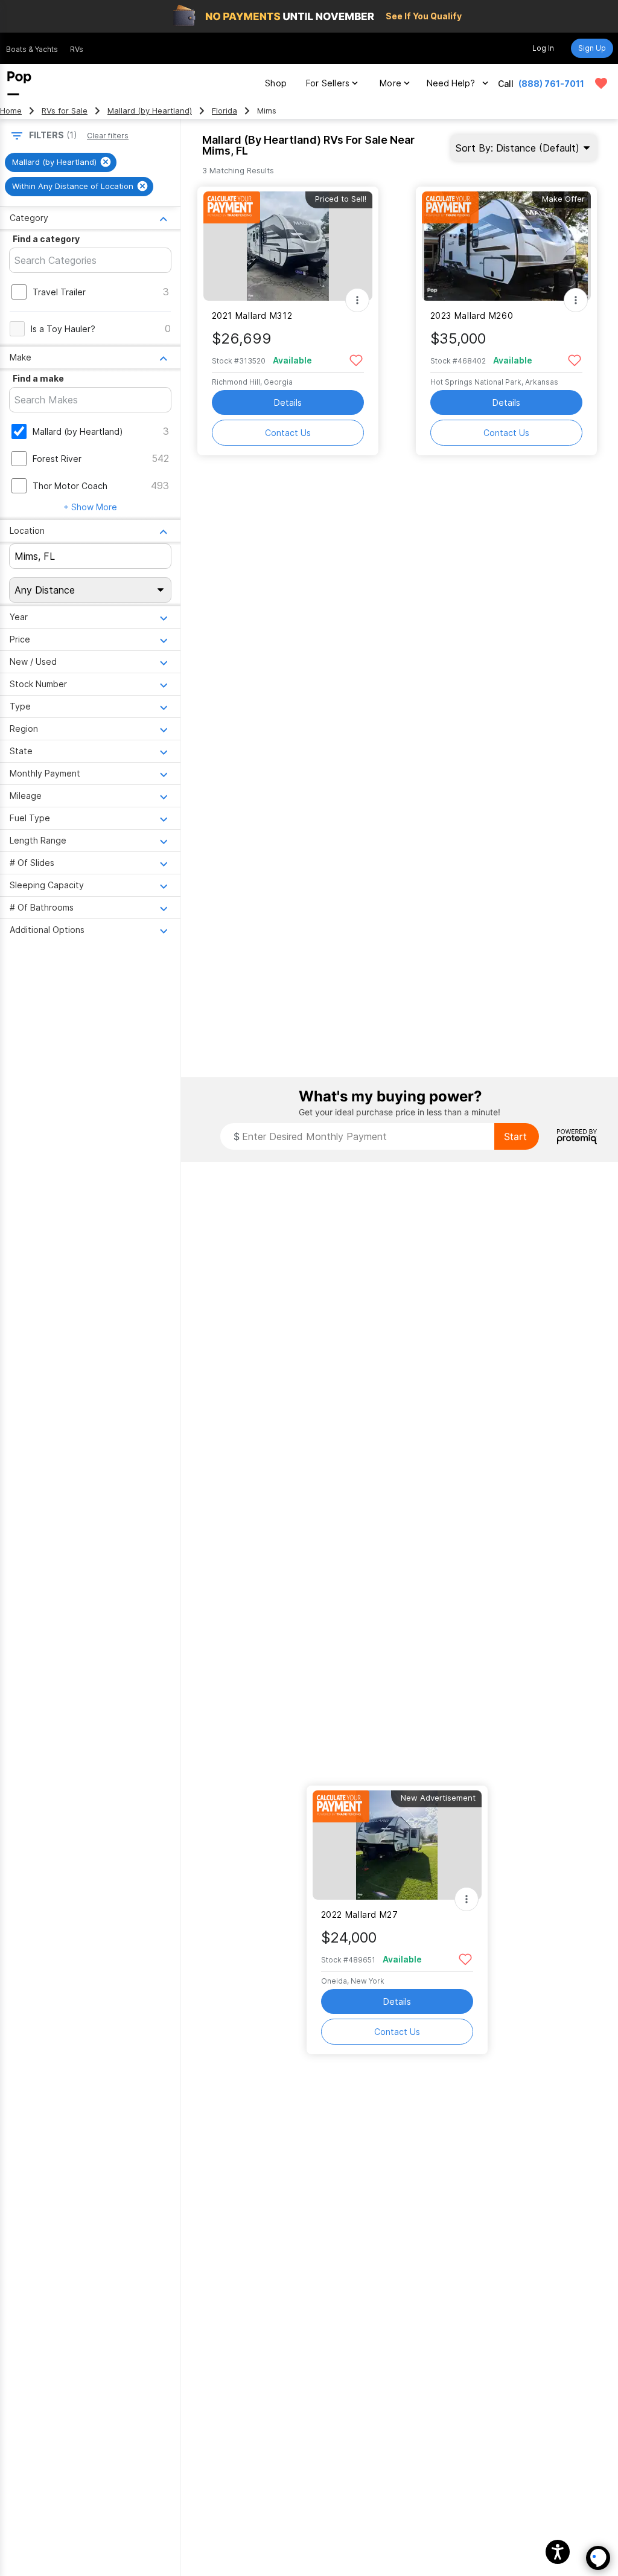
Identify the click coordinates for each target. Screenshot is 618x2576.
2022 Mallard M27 (360, 1914)
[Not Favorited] (356, 360)
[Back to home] (19, 83)
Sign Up (592, 48)
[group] (61, 162)
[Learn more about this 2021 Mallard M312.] (288, 246)
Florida (225, 111)
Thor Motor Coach (70, 486)
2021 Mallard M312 (252, 316)
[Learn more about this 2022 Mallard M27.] (397, 1845)
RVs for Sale (65, 111)
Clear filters (108, 136)
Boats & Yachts (32, 49)
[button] (558, 2552)
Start (515, 1136)
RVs (77, 49)
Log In (543, 48)
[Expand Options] (357, 300)
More (390, 83)
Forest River (57, 459)
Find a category (46, 239)
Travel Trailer (59, 292)
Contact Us (288, 433)
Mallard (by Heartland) (150, 111)
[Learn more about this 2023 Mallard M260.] (506, 246)
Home (11, 111)
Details (288, 402)
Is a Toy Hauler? (63, 329)
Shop (276, 83)
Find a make (38, 378)
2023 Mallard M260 (472, 316)
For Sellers (328, 83)
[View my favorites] (601, 83)
